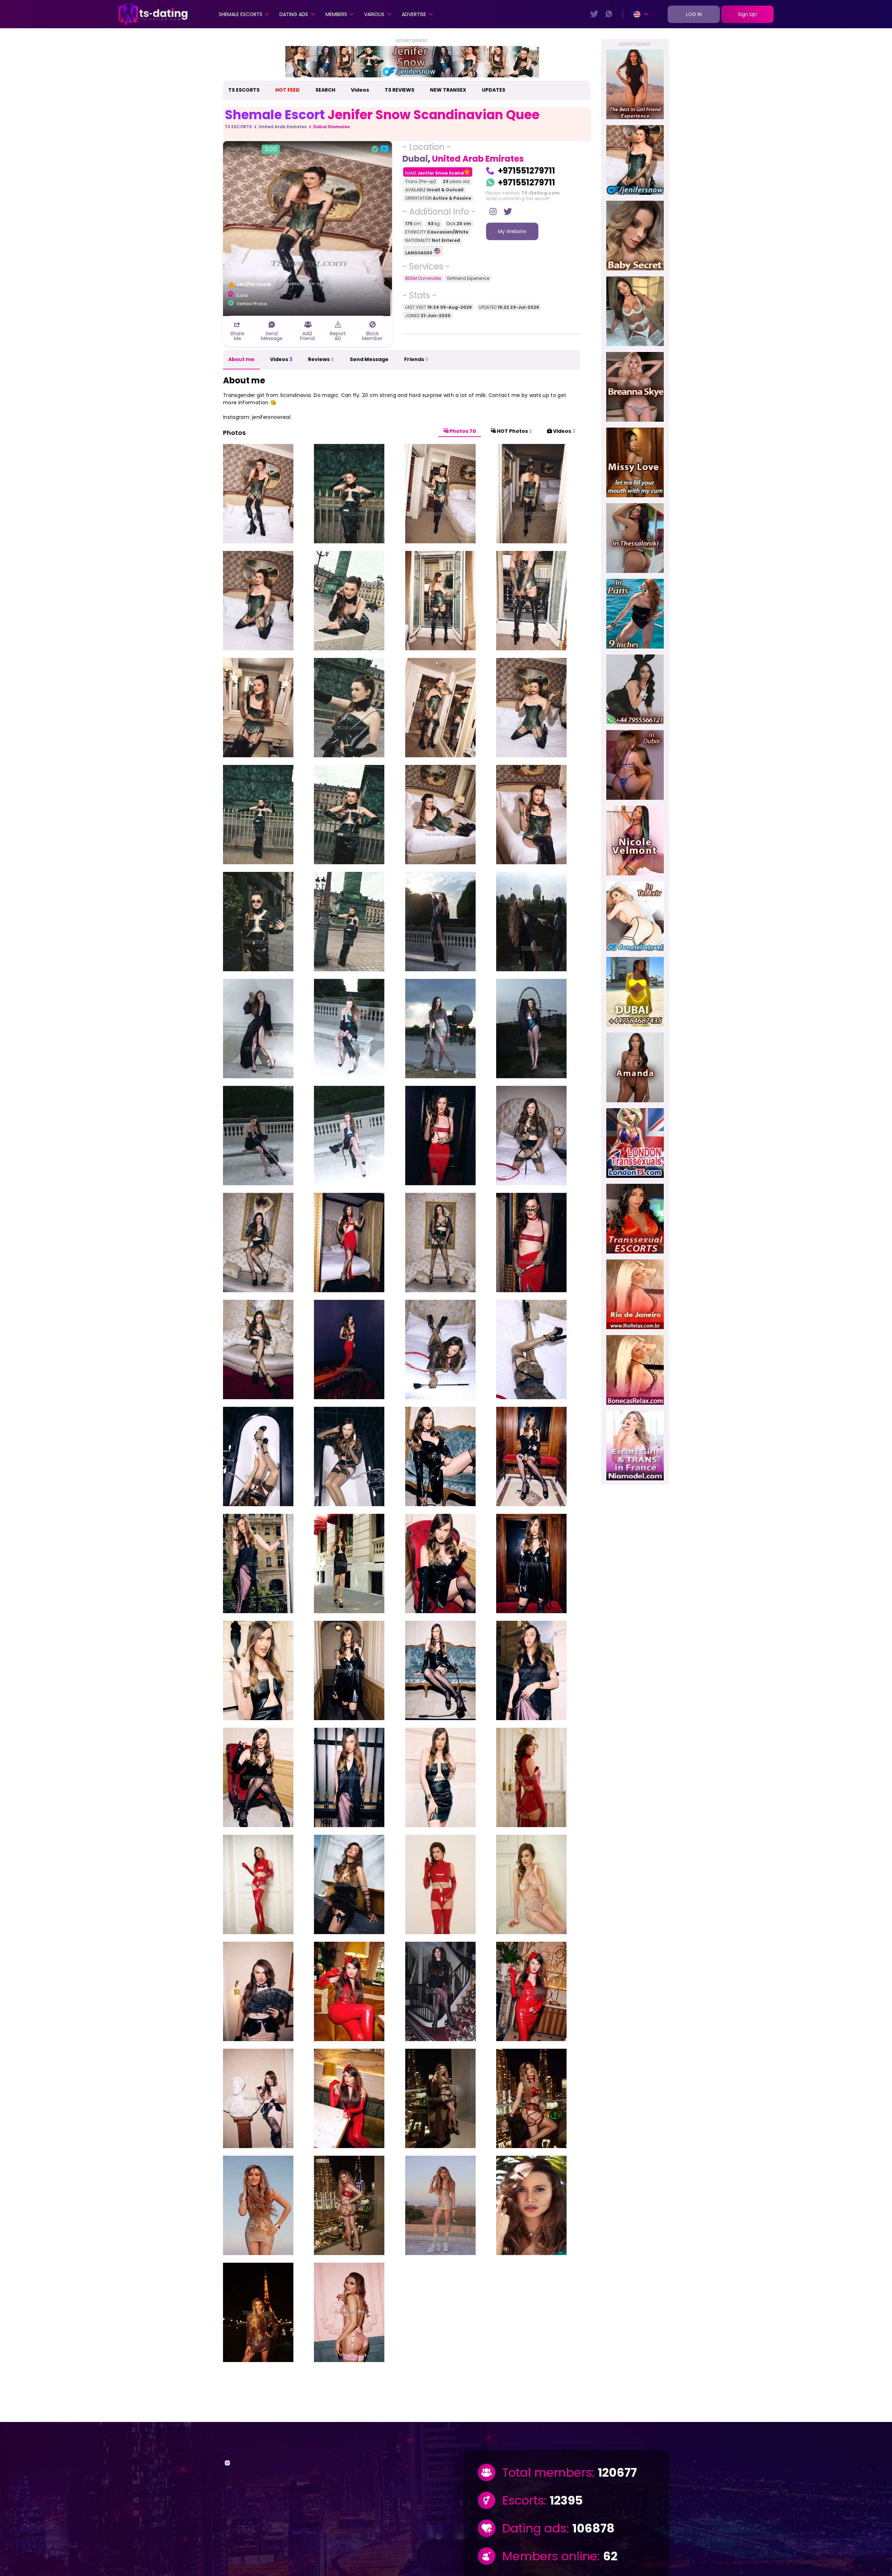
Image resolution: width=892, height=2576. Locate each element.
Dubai (415, 159)
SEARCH (325, 90)
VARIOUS (374, 14)
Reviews (321, 359)
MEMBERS (336, 14)
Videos (360, 90)
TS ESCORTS (244, 90)
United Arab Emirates (283, 127)
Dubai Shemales (332, 127)
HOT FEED (287, 90)
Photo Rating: (252, 149)
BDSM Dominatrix (423, 278)
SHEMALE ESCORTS (241, 14)
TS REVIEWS (399, 90)
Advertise (414, 14)
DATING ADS (294, 14)
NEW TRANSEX (448, 90)
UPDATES (494, 90)
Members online (550, 2556)
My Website (512, 231)
